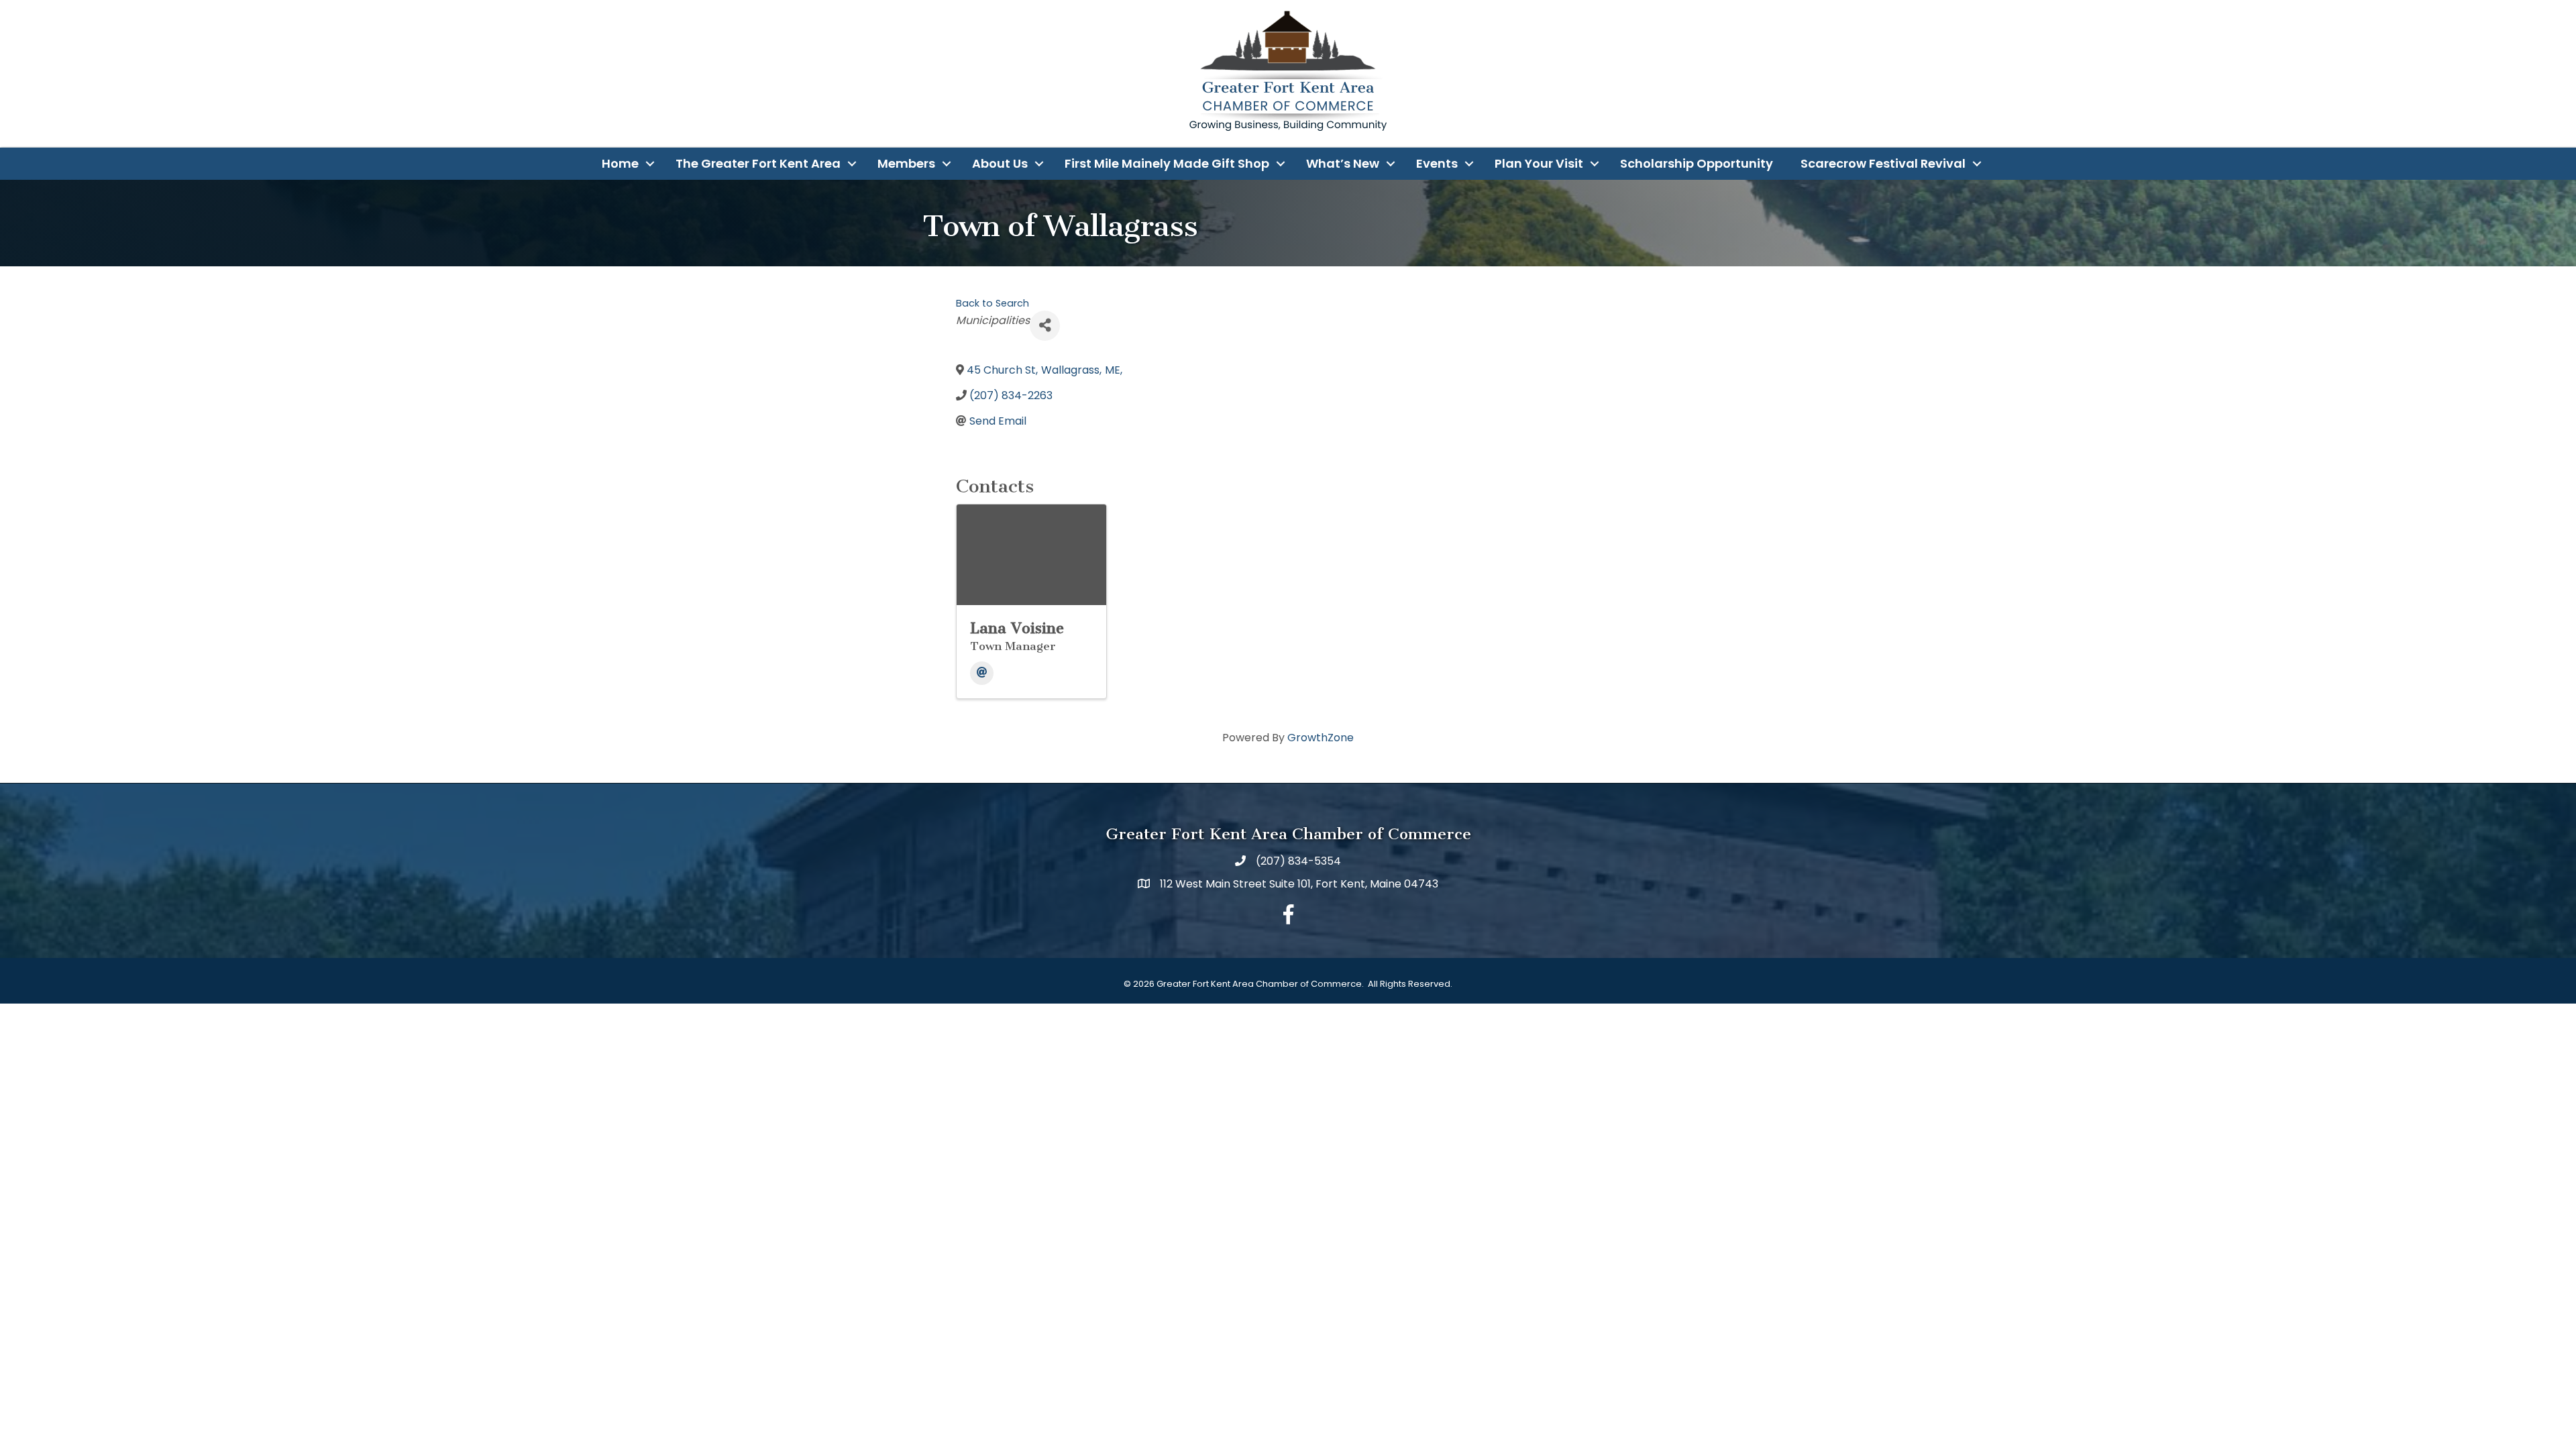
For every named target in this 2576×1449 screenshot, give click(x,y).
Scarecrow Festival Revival (1883, 163)
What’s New (1343, 163)
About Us (1000, 163)
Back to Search (992, 303)
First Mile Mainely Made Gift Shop (1167, 163)
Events (1437, 163)
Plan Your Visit (1539, 163)
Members (906, 163)
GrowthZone (1321, 738)
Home (620, 163)
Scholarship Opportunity (1697, 163)
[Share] (1045, 326)
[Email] (982, 673)
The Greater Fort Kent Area (758, 163)
